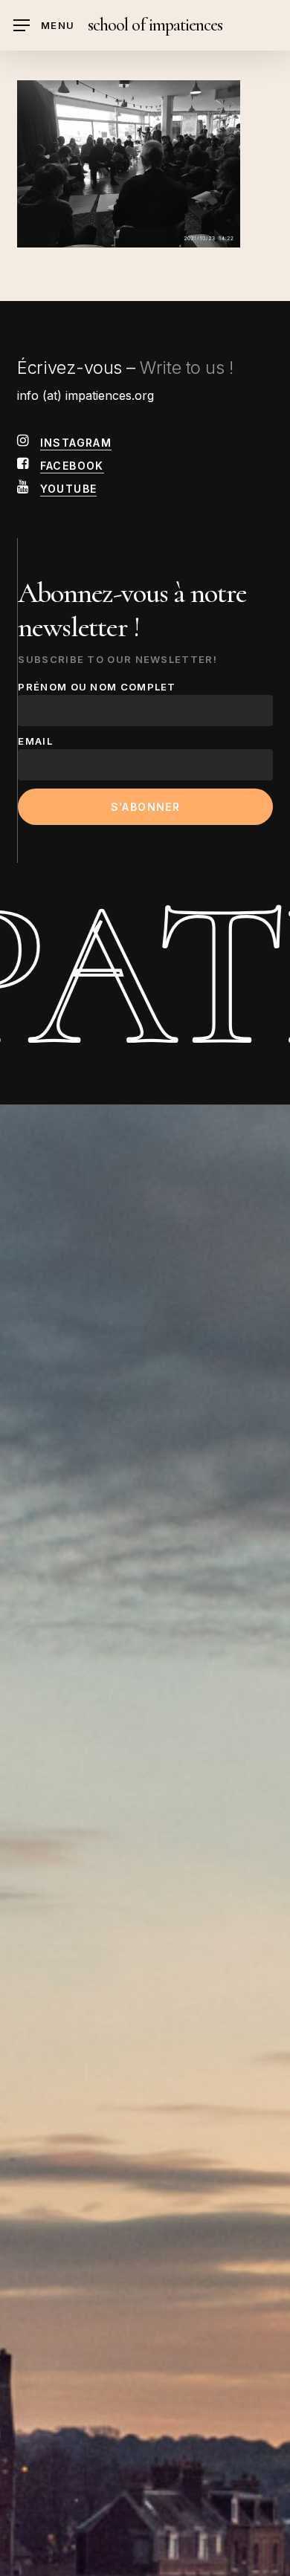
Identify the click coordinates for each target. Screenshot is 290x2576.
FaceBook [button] (72, 466)
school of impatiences (155, 25)
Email (35, 741)
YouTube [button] (69, 489)
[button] (44, 26)
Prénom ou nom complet (97, 687)
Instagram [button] (76, 443)
